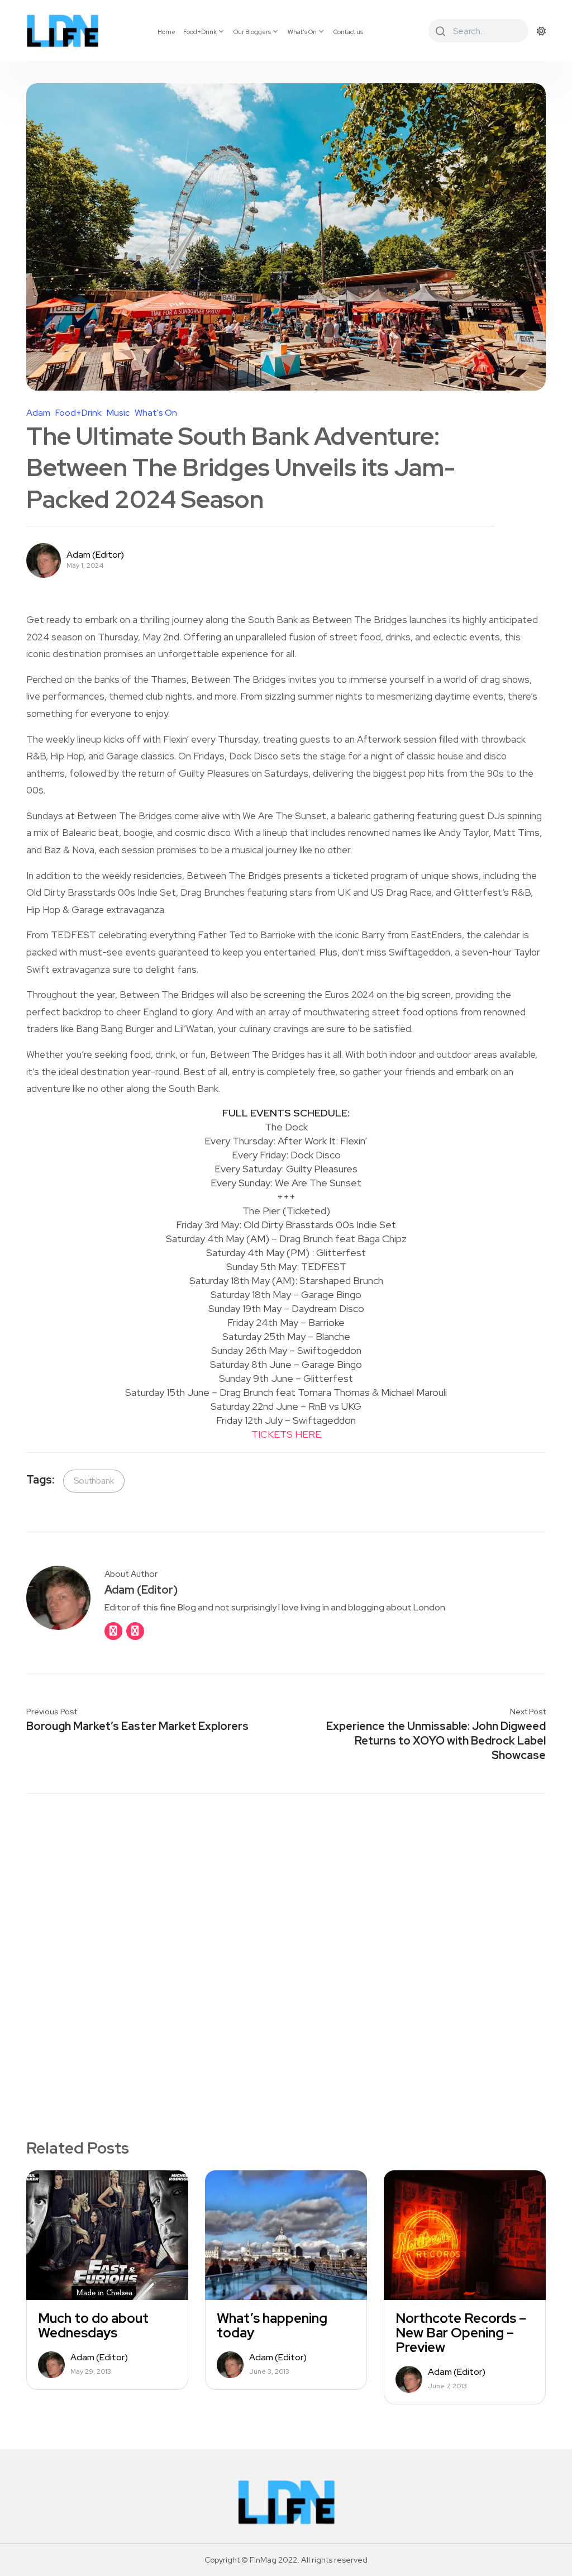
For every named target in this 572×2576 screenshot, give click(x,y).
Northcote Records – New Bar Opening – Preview (461, 2333)
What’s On (302, 32)
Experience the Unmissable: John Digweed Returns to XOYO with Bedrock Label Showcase (436, 1741)
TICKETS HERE (286, 1434)
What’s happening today (272, 2326)
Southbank (94, 1481)
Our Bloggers (252, 32)
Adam (38, 413)
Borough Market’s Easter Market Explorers (137, 1726)
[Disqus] (286, 1947)
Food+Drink (200, 32)
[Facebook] (113, 1631)
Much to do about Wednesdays (93, 2326)
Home (166, 32)
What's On (156, 413)
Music (118, 413)
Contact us (348, 32)
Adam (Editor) (95, 555)
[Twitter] (135, 1631)
